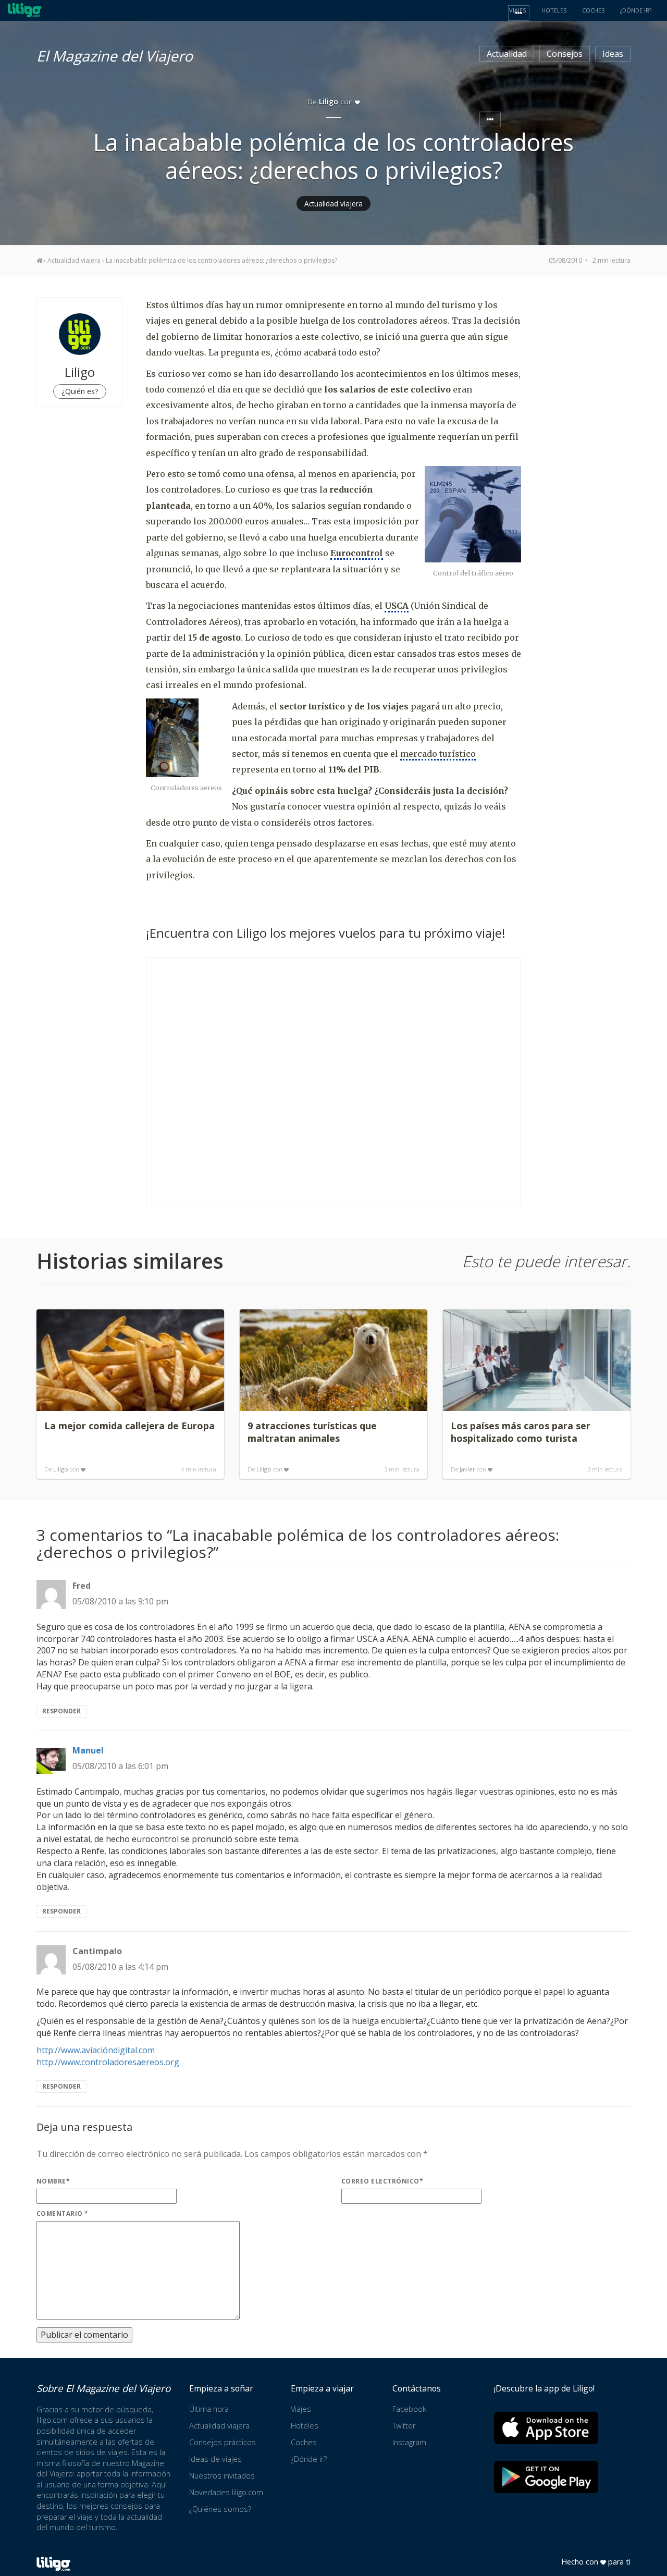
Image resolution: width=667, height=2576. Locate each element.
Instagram (409, 2442)
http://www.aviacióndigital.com (96, 2050)
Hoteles (305, 2426)
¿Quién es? (80, 391)
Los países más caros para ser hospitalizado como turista (521, 1432)
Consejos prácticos (223, 2442)
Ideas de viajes (215, 2459)
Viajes (301, 2409)
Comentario (63, 2213)
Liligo (61, 1469)
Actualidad (507, 54)
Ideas (613, 54)
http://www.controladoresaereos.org (108, 2062)
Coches (304, 2442)
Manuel (88, 1750)
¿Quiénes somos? (220, 2509)
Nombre (53, 2181)
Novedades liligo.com (226, 2492)
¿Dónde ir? (309, 2459)
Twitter (404, 2426)
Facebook (409, 2409)
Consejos (565, 54)
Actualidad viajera (333, 204)
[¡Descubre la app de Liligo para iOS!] (546, 2428)
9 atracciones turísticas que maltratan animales (312, 1432)
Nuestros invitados (222, 2476)
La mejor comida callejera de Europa (129, 1426)
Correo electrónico (382, 2181)
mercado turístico (438, 754)
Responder (61, 1711)
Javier (467, 1469)
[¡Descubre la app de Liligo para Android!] (546, 2477)
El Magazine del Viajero (115, 54)
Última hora (209, 2409)
